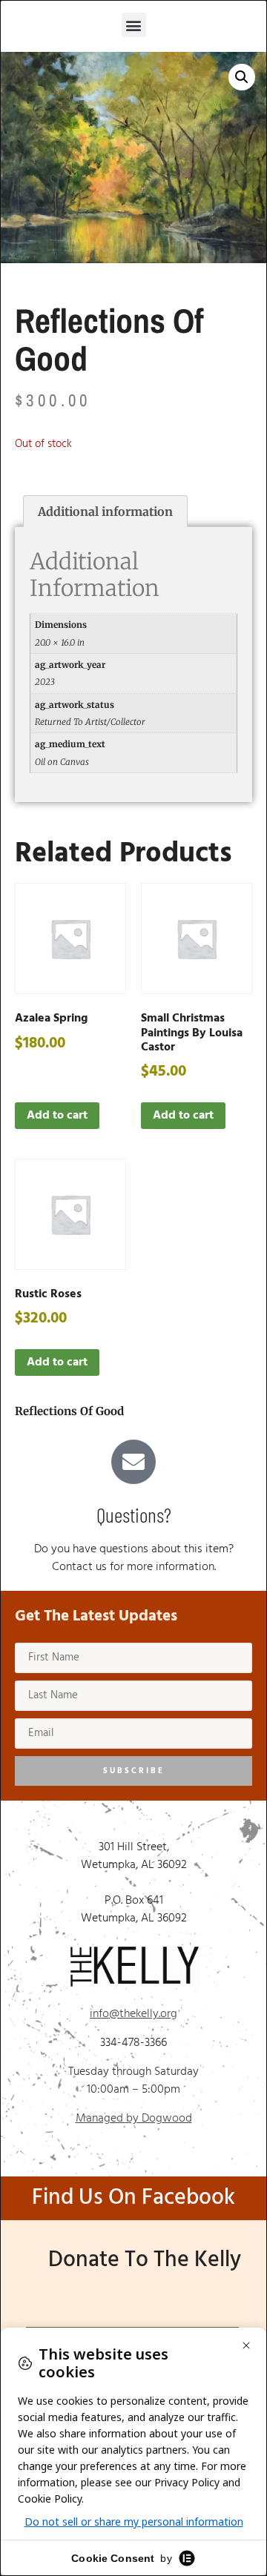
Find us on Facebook (133, 2198)
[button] (134, 25)
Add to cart (57, 1116)
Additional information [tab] (105, 511)
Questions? (134, 1514)
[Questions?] (133, 1462)
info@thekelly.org (133, 2014)
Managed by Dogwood (134, 2119)
